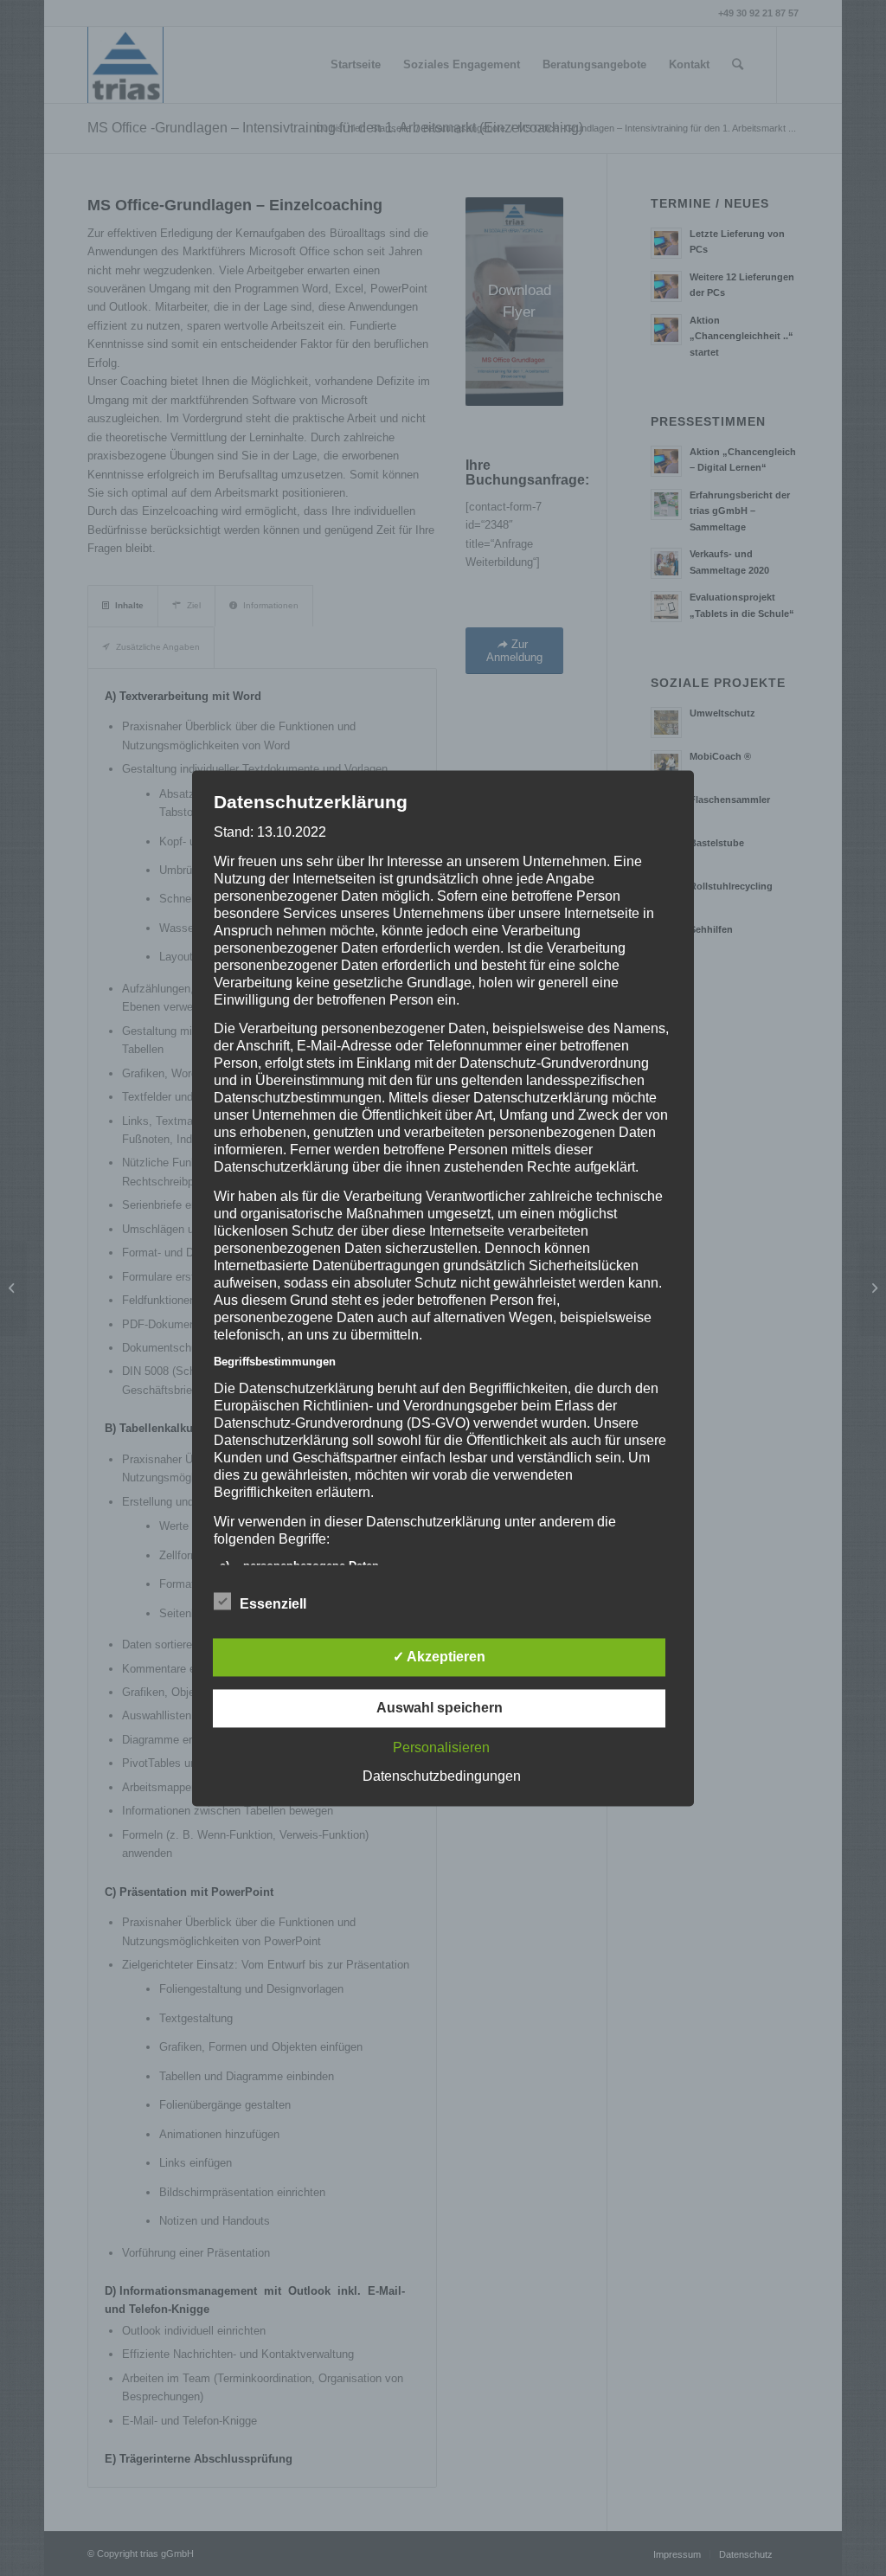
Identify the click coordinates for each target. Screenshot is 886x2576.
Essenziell (273, 1604)
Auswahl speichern (440, 1708)
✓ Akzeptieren (439, 1657)
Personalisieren (441, 1747)
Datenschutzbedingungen (442, 1776)
